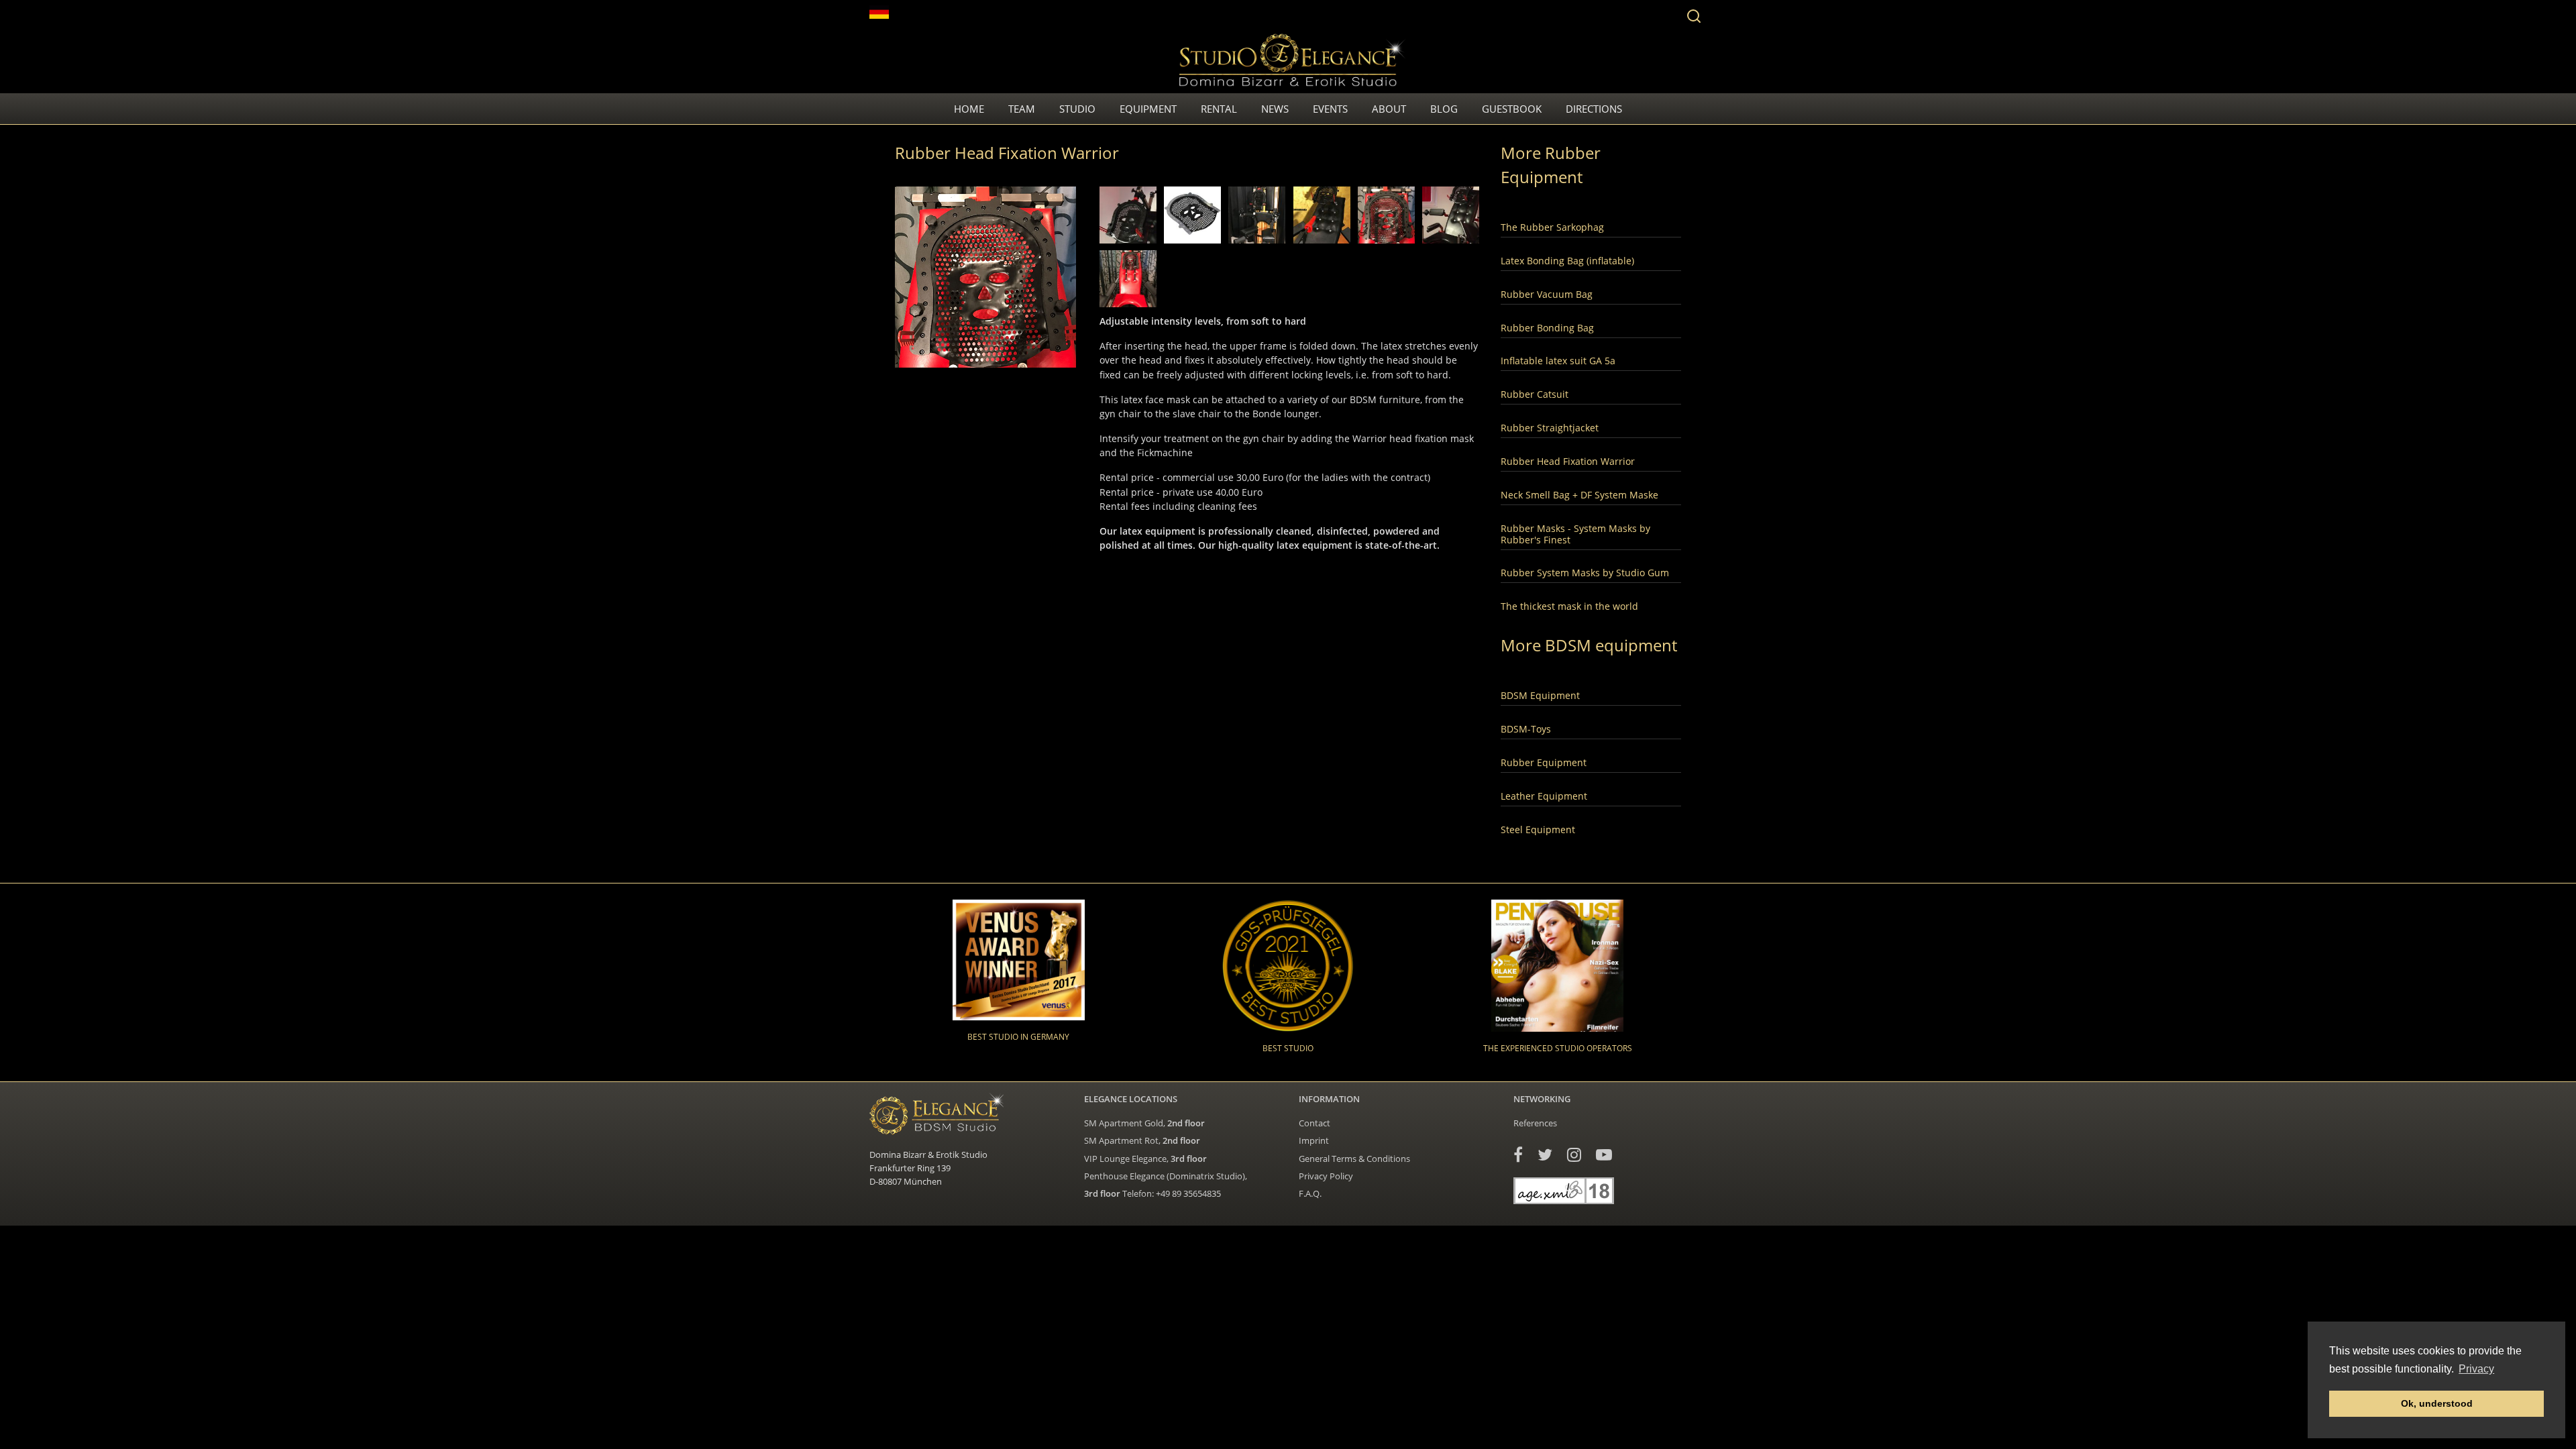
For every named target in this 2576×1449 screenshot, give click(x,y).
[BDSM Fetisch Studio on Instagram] (1574, 1154)
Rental (1219, 109)
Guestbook (1512, 109)
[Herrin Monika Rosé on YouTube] (1604, 1154)
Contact (1314, 1123)
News (1275, 109)
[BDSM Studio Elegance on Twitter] (1545, 1154)
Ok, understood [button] (2437, 1403)
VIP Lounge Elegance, (1145, 1159)
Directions (1594, 109)
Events (1330, 109)
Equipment (1148, 109)
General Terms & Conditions (1354, 1159)
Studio (1077, 109)
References (1535, 1123)
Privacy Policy (1326, 1176)
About (1389, 109)
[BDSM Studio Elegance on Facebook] (1518, 1154)
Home (969, 109)
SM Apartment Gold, (1144, 1123)
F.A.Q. (1310, 1193)
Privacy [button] (2476, 1369)
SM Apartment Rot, (1142, 1140)
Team (1022, 109)
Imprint (1314, 1140)
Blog (1444, 109)
